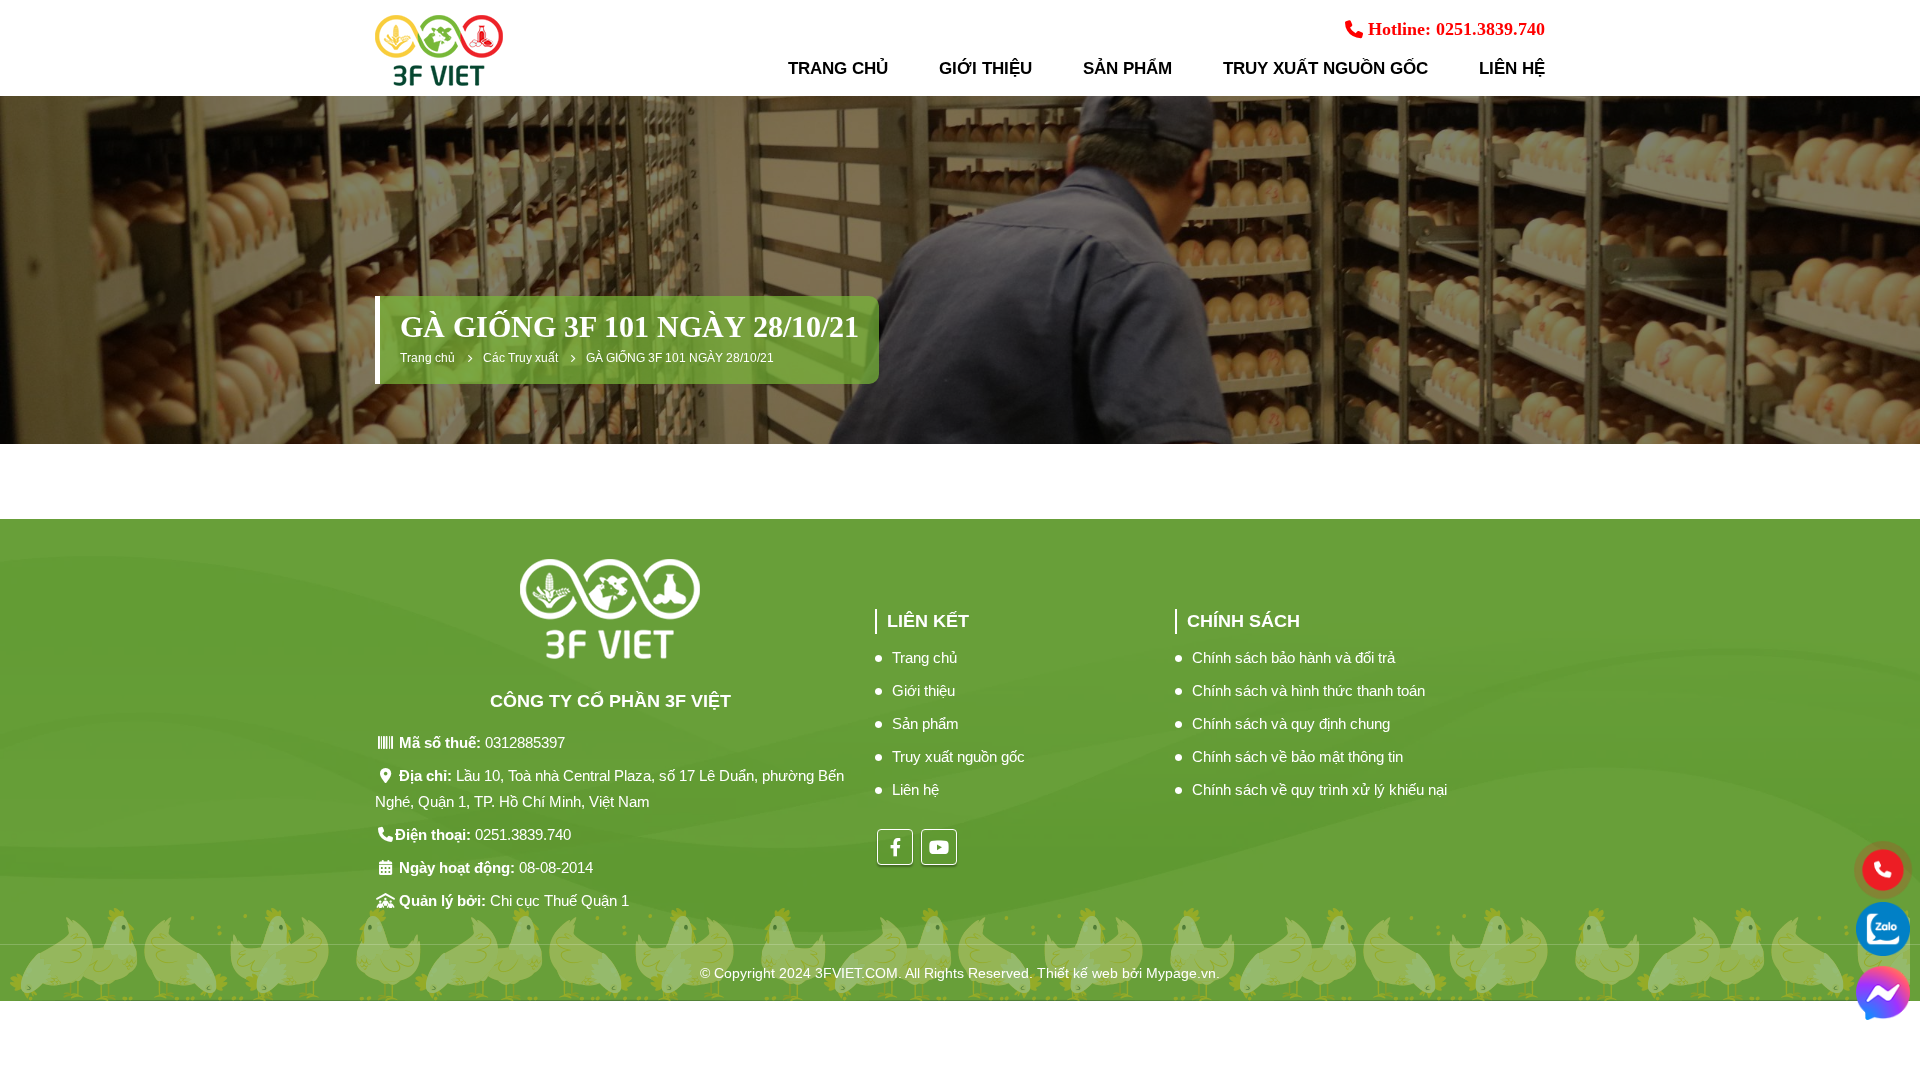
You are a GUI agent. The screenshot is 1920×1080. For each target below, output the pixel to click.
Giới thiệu (985, 68)
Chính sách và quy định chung (1291, 723)
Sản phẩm (1127, 68)
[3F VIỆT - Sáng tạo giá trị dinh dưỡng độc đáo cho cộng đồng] (439, 50)
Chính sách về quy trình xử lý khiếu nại (1319, 789)
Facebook (895, 847)
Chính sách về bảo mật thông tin (1297, 756)
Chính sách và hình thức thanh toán (1308, 690)
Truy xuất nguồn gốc (1325, 68)
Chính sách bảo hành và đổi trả (1293, 657)
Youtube (939, 847)
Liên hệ (1512, 68)
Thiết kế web (1077, 973)
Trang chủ (838, 68)
